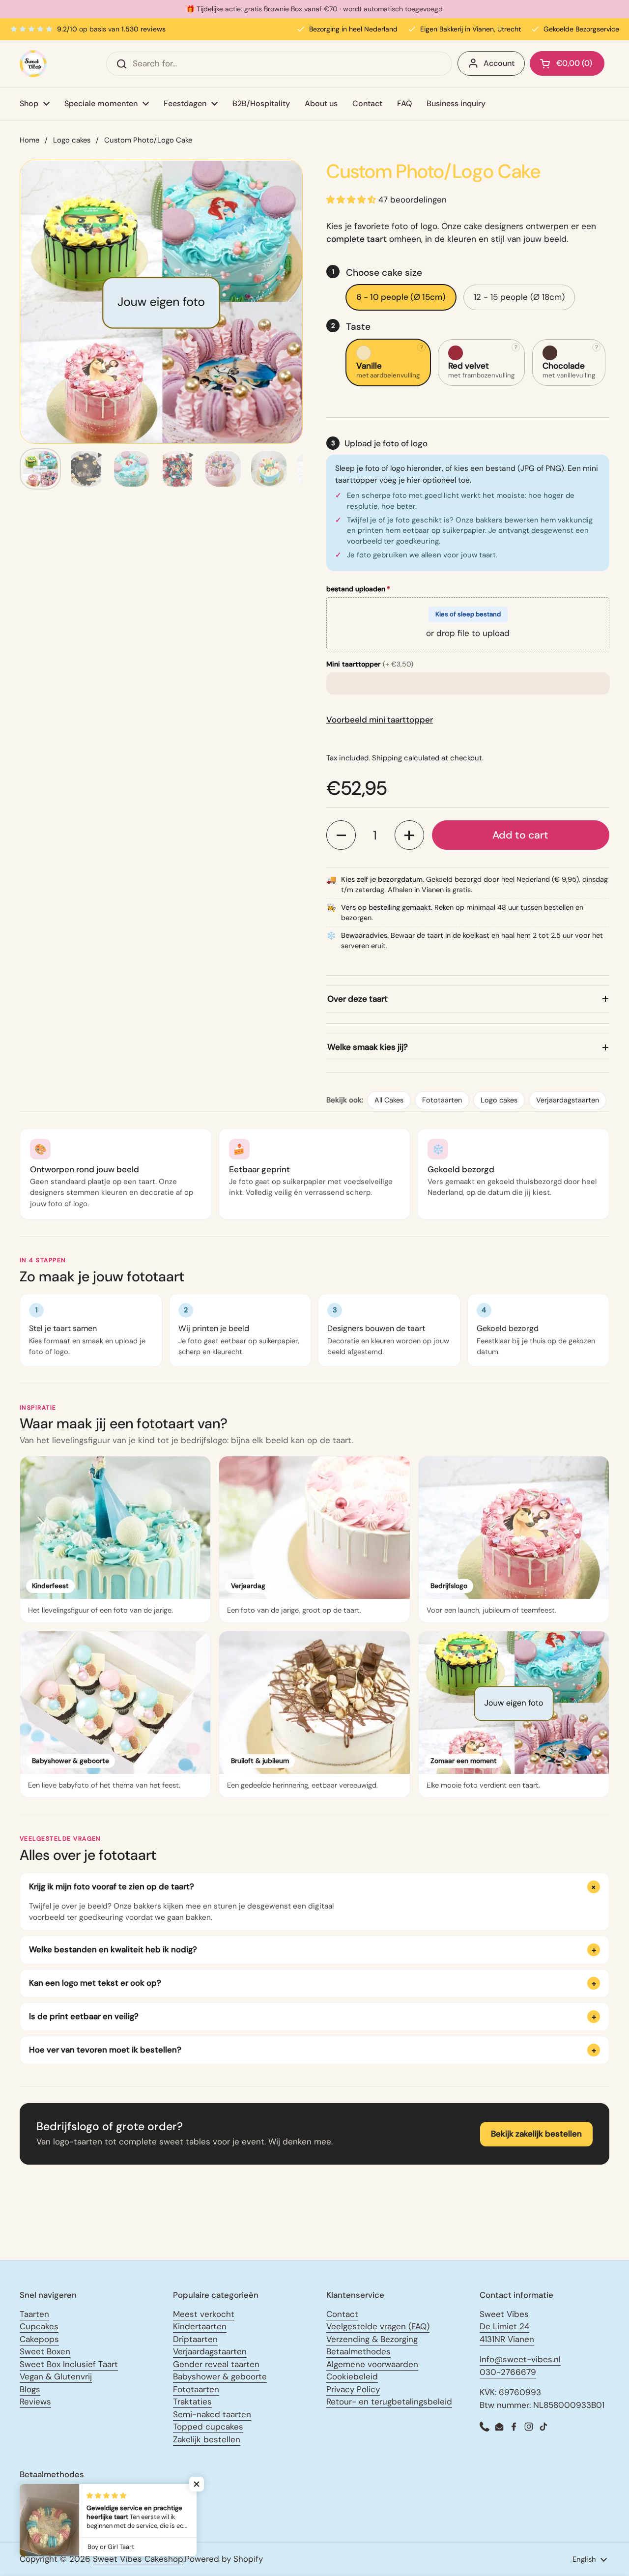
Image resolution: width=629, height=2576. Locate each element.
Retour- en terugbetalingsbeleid (389, 2402)
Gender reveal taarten (216, 2364)
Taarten (34, 2314)
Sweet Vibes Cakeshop (138, 2559)
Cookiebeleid (352, 2376)
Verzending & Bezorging (372, 2339)
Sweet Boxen (45, 2351)
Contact (342, 2314)
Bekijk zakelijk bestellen (536, 2134)
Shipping (387, 758)
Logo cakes (72, 140)
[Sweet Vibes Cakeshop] (33, 64)
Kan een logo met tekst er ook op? (313, 1983)
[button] (341, 835)
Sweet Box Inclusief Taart (69, 2364)
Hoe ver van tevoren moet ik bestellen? (313, 2050)
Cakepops (39, 2339)
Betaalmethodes (358, 2351)
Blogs (30, 2389)
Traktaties (192, 2402)
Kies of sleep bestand (468, 614)
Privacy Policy (353, 2389)
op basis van (111, 29)
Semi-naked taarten (212, 2414)
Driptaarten (195, 2339)
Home (29, 140)
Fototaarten (442, 1100)
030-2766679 (508, 2372)
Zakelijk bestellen (207, 2439)
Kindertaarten (200, 2326)
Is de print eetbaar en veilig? (313, 2016)
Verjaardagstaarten (568, 1100)
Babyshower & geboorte (220, 2376)
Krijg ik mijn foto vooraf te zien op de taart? (314, 1887)
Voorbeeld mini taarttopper (380, 720)
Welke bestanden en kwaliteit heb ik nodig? (313, 1950)
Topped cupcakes (208, 2427)
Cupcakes (39, 2326)
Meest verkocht (204, 2314)
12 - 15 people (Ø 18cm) (519, 297)
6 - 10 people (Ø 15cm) (401, 297)
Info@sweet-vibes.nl (520, 2359)
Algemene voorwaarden (372, 2364)
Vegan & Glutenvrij (56, 2376)
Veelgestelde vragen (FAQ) (378, 2326)
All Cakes (389, 1100)
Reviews (35, 2402)
